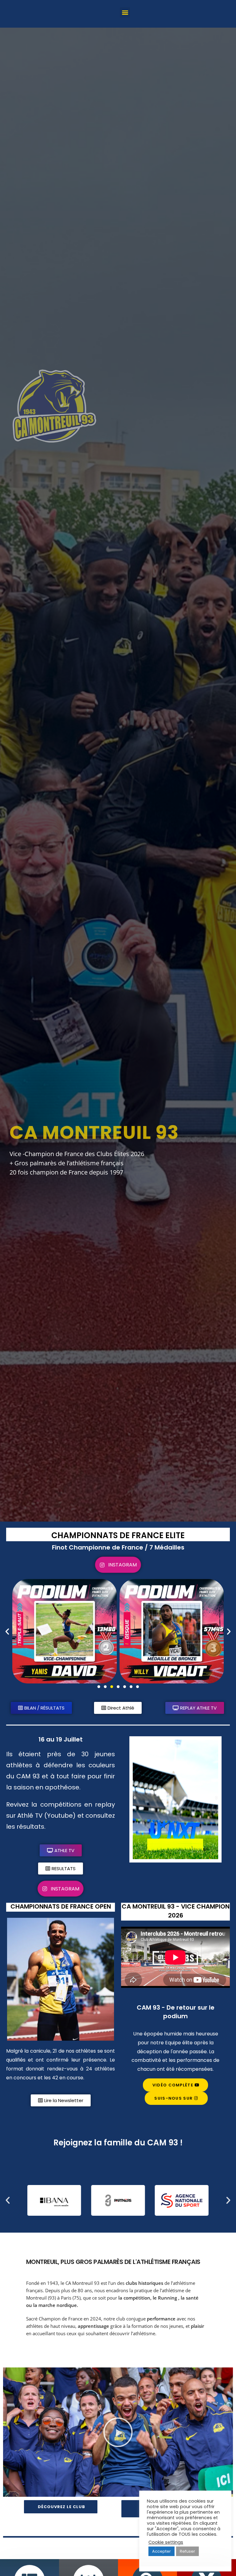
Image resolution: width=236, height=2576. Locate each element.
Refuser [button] (187, 2551)
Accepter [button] (161, 2551)
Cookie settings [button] (166, 2542)
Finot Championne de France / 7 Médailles (118, 1547)
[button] (125, 12)
